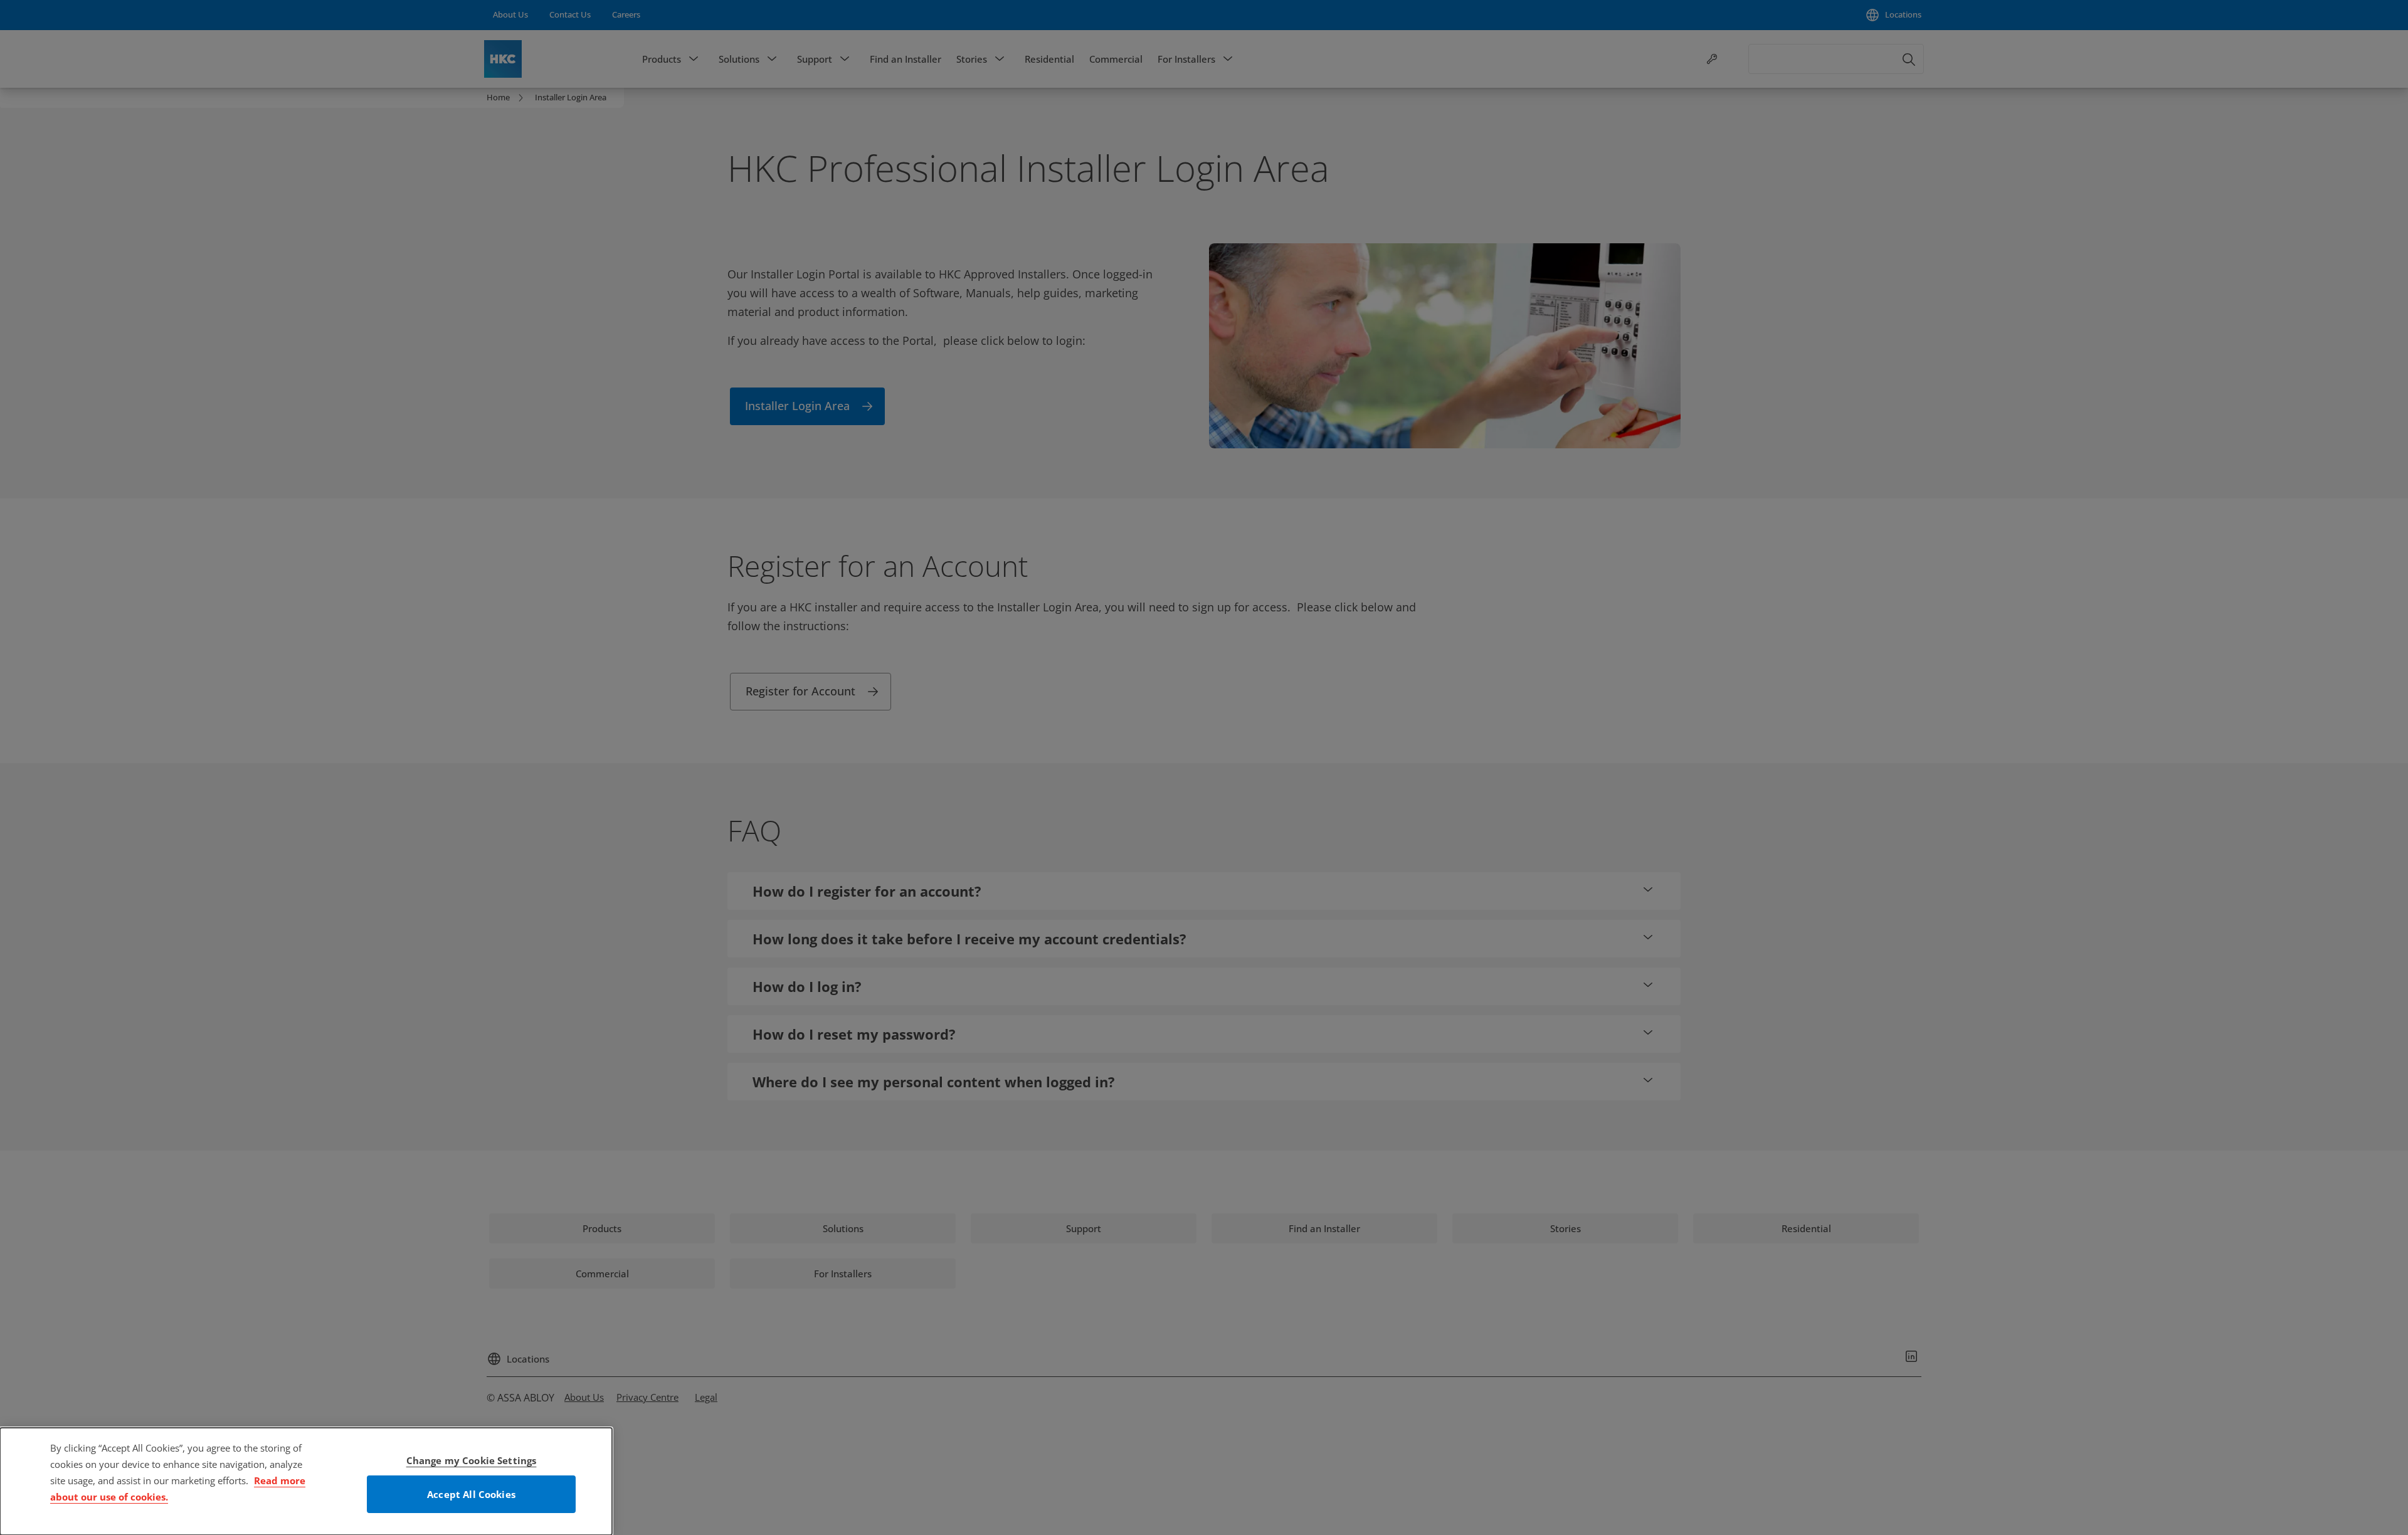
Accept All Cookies (471, 1494)
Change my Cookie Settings (472, 1460)
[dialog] (306, 1481)
